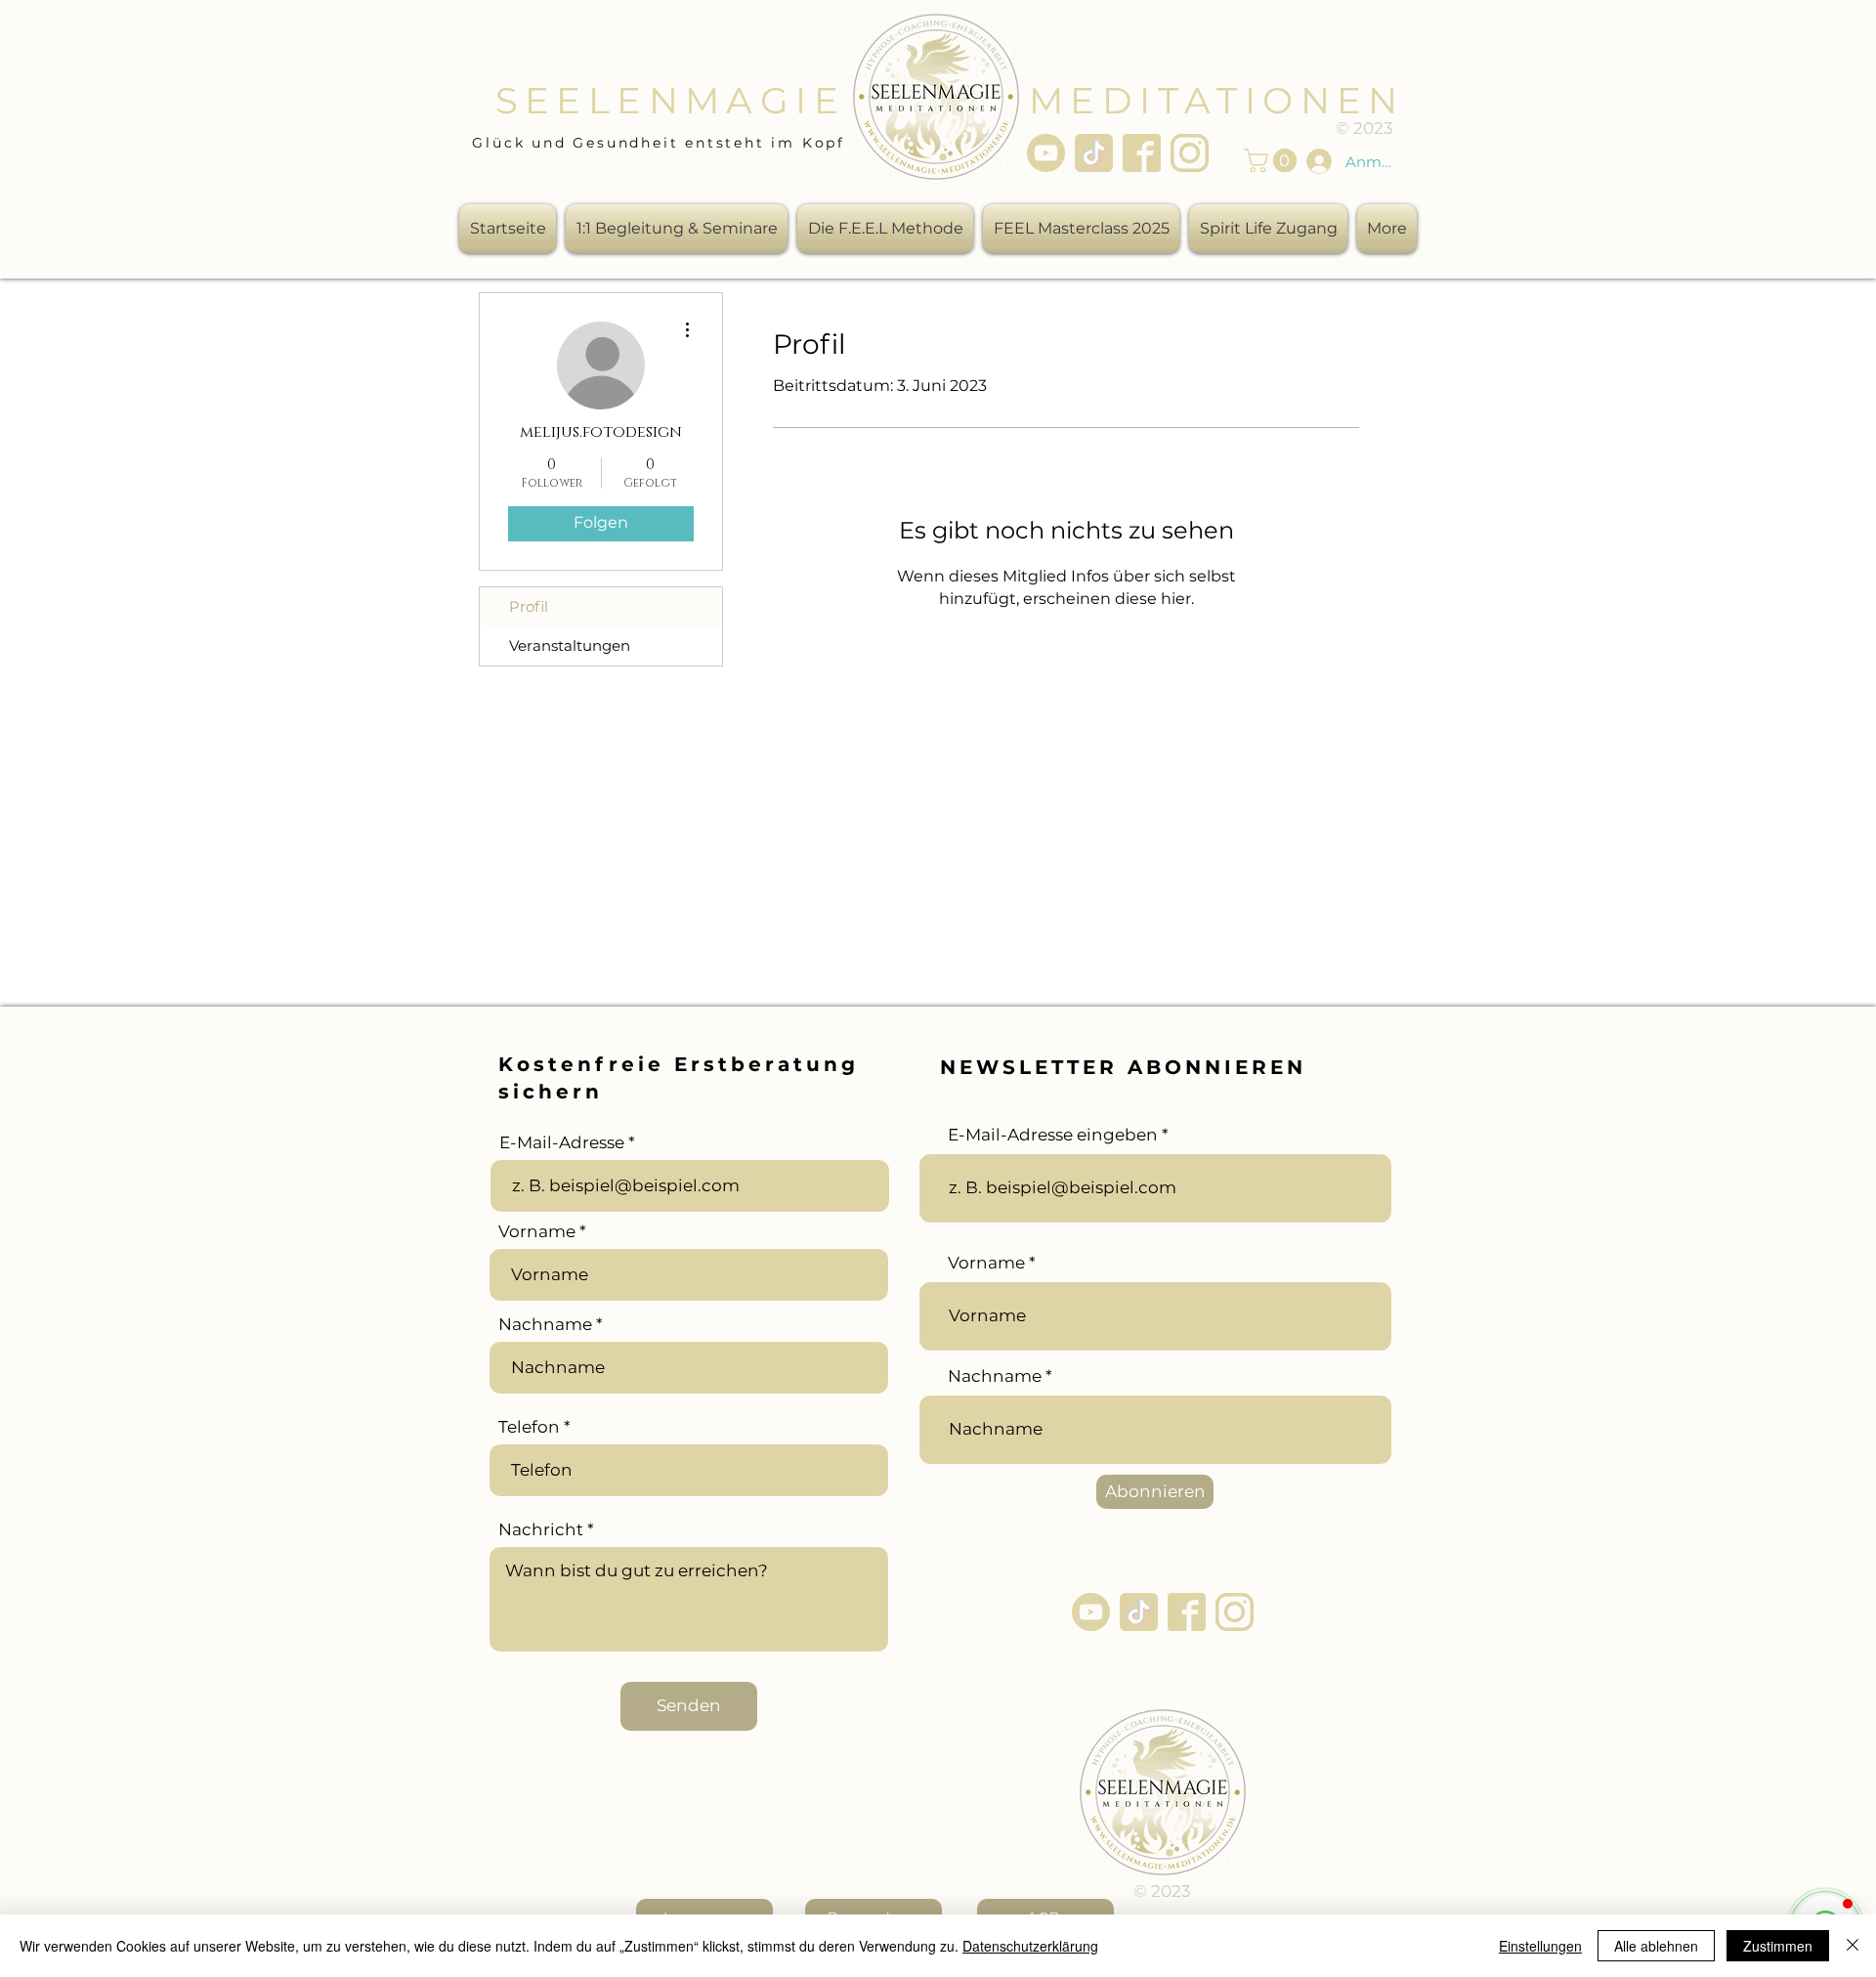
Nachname (545, 1325)
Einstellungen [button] (1540, 1946)
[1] (1046, 153)
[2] (1094, 153)
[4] (1190, 153)
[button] (1273, 160)
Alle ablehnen (1656, 1946)
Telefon (529, 1427)
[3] (1142, 153)
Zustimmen (1778, 1946)
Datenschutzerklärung (1030, 1946)
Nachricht (541, 1530)
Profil (529, 606)
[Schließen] (1853, 1946)
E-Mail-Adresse (562, 1143)
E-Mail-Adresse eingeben (1053, 1135)
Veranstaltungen (570, 645)
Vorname (537, 1232)
